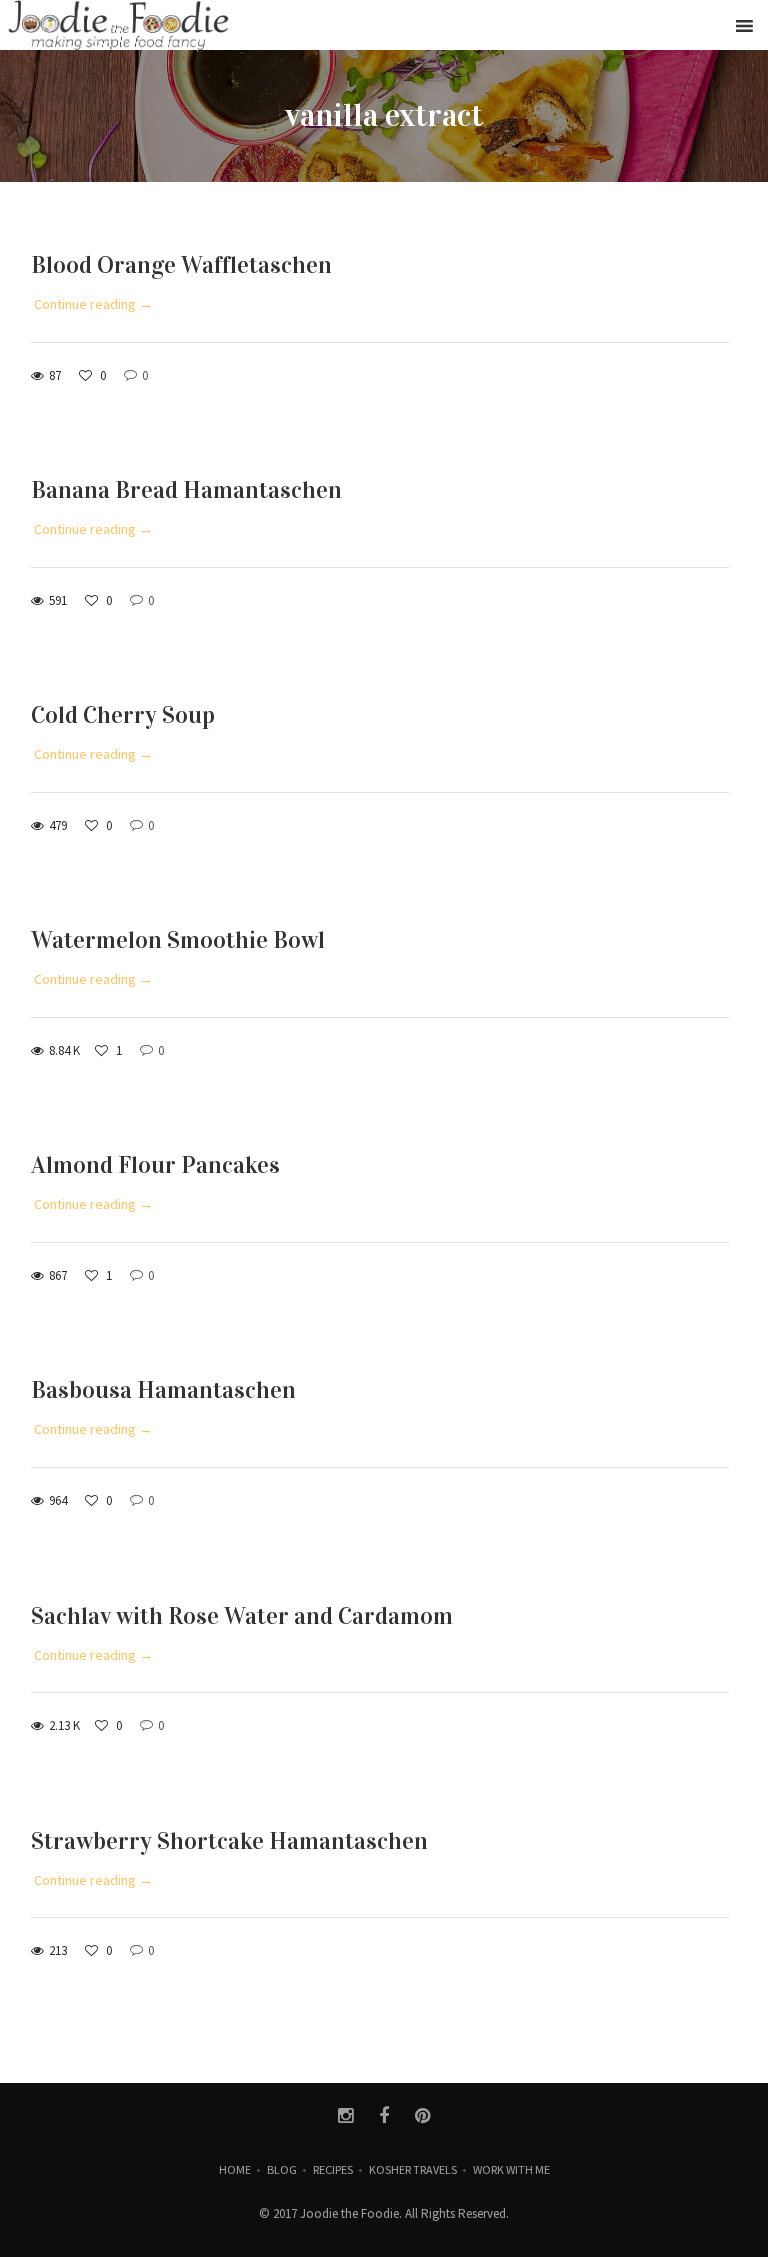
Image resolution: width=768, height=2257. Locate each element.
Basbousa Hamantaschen (163, 1390)
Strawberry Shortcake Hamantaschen (229, 1841)
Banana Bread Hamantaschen (186, 490)
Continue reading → (93, 304)
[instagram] (345, 2116)
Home (235, 2169)
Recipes (333, 2169)
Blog (282, 2169)
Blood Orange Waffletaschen (181, 265)
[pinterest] (422, 2116)
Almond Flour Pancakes (155, 1165)
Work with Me (511, 2169)
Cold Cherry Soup (123, 715)
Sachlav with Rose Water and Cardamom (242, 1616)
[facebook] (384, 2116)
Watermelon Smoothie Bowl (178, 940)
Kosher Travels (413, 2169)
